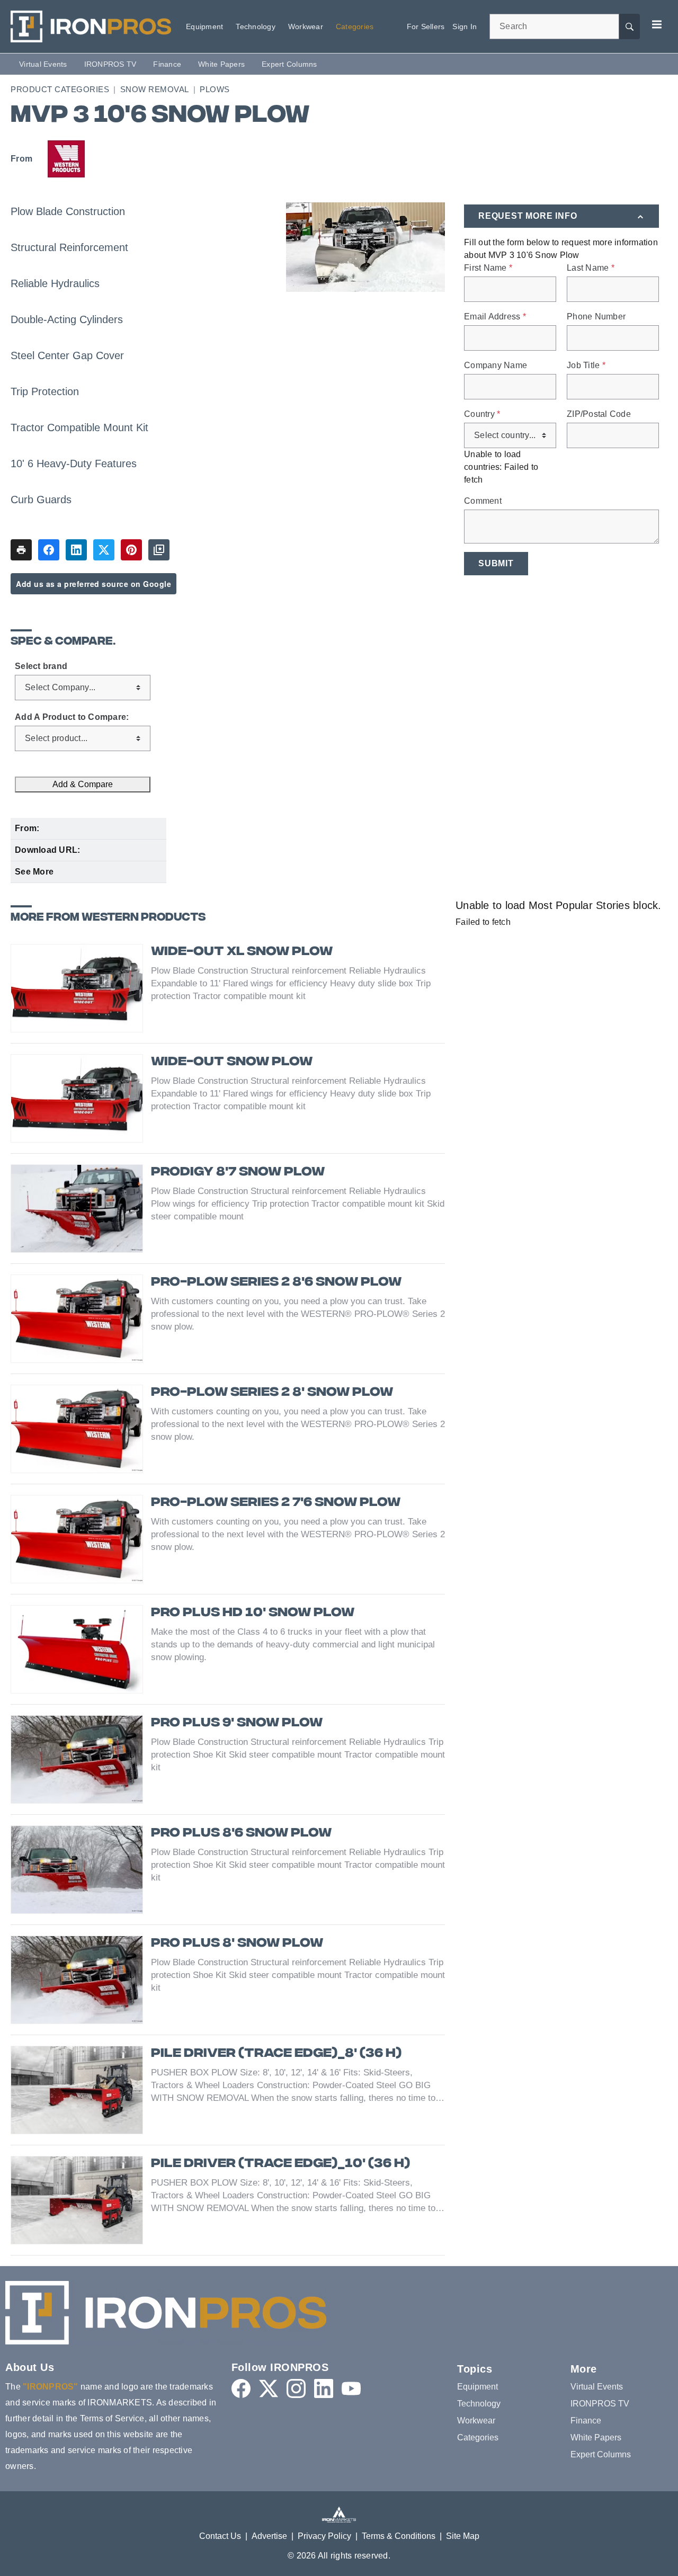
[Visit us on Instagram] (296, 2388)
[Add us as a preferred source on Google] (159, 550)
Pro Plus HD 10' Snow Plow (253, 1613)
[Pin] (131, 550)
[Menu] (657, 24)
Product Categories (60, 89)
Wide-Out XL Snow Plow (242, 952)
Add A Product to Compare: (72, 717)
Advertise (269, 2536)
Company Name (496, 366)
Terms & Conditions (399, 2536)
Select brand (41, 666)
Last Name (591, 268)
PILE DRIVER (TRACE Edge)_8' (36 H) (276, 2054)
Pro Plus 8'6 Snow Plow (241, 1834)
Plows (215, 89)
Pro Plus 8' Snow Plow (237, 1944)
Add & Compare (83, 784)
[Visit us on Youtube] (351, 2388)
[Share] (49, 550)
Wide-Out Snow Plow (232, 1062)
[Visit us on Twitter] (269, 2388)
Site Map (463, 2536)
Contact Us (220, 2536)
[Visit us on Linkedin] (324, 2388)
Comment (483, 501)
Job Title (586, 366)
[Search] (629, 26)
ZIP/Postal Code (599, 414)
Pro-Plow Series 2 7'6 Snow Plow (276, 1503)
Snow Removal (155, 89)
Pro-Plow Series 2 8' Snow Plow (272, 1393)
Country (482, 414)
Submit (496, 563)
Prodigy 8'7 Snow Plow (238, 1173)
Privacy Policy (324, 2536)
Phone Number (596, 317)
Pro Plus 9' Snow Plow (237, 1723)
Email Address (495, 317)
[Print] (21, 550)
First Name (488, 268)
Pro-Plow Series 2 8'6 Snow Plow (276, 1283)
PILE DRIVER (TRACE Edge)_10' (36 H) (280, 2164)
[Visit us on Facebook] (241, 2388)
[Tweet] (104, 550)
